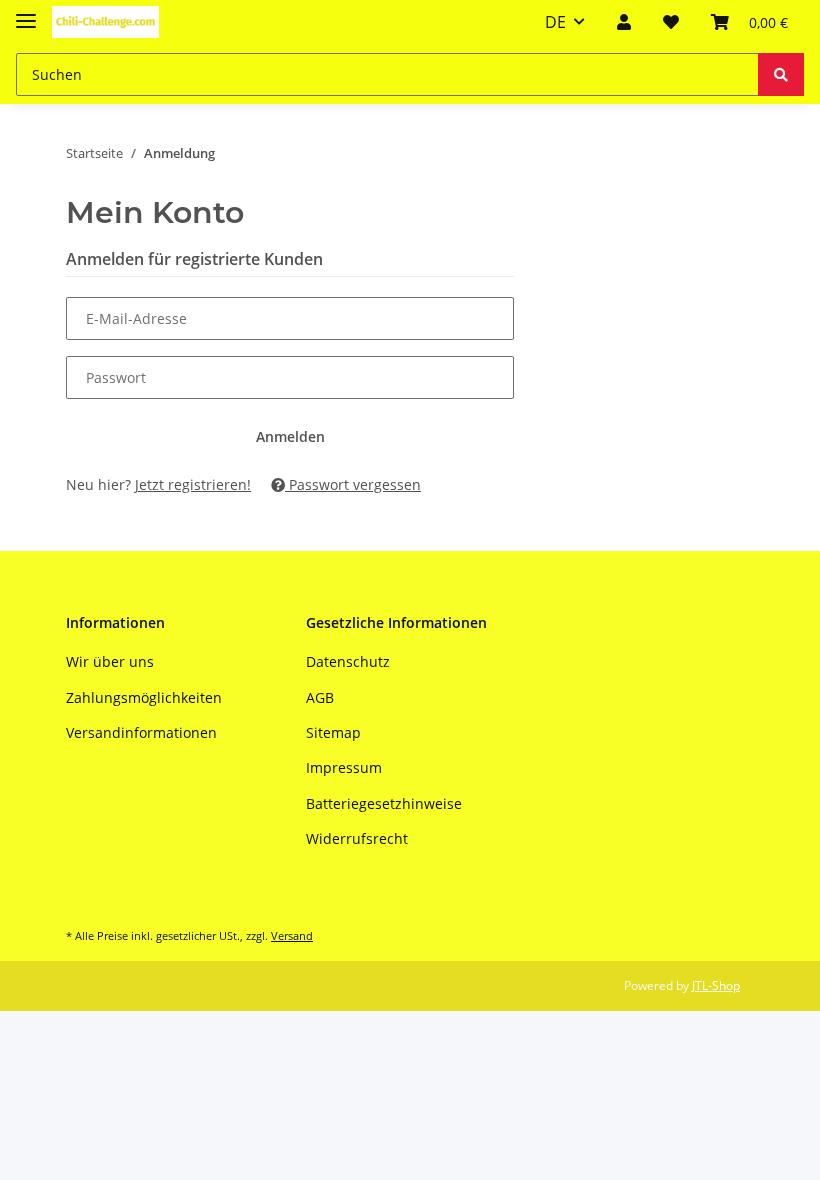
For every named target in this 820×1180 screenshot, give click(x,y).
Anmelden (290, 436)
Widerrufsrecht (357, 838)
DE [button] (555, 22)
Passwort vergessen (353, 484)
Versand (292, 935)
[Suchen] (781, 74)
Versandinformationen (141, 732)
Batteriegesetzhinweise (384, 803)
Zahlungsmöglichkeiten (144, 697)
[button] (624, 22)
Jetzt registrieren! (193, 484)
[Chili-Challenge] (105, 22)
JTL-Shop (716, 985)
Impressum (344, 767)
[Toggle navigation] (26, 12)
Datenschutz (348, 661)
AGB (320, 697)
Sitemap (333, 732)
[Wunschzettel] (671, 22)
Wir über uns (110, 661)
